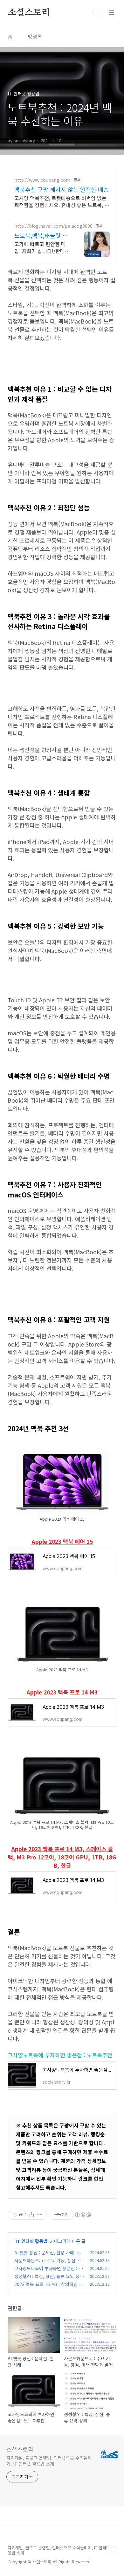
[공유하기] (32, 2215)
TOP (111, 2550)
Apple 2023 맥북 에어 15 (62, 1541)
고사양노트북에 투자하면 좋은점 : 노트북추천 (60, 2055)
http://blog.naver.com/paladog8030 (53, 226)
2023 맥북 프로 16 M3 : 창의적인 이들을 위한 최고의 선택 (49, 2288)
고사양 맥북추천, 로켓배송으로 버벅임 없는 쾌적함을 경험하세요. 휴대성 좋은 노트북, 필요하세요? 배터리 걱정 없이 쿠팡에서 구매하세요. (62, 201)
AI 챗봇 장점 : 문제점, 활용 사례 (44, 2252)
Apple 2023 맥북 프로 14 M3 (62, 1692)
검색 (97, 13)
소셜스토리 (29, 13)
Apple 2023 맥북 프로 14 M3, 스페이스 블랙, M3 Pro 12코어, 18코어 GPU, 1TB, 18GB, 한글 (62, 1857)
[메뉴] (112, 12)
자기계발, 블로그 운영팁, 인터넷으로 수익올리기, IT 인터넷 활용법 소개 (49, 2461)
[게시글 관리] (40, 2215)
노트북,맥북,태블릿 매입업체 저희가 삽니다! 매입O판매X (41, 235)
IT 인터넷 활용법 (31, 2241)
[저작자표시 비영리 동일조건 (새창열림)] (83, 2215)
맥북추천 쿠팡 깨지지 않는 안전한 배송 (62, 189)
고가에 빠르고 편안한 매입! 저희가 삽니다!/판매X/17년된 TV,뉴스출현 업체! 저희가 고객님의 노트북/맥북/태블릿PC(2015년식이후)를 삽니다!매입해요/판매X (43, 247)
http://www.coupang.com (42, 180)
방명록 (35, 36)
